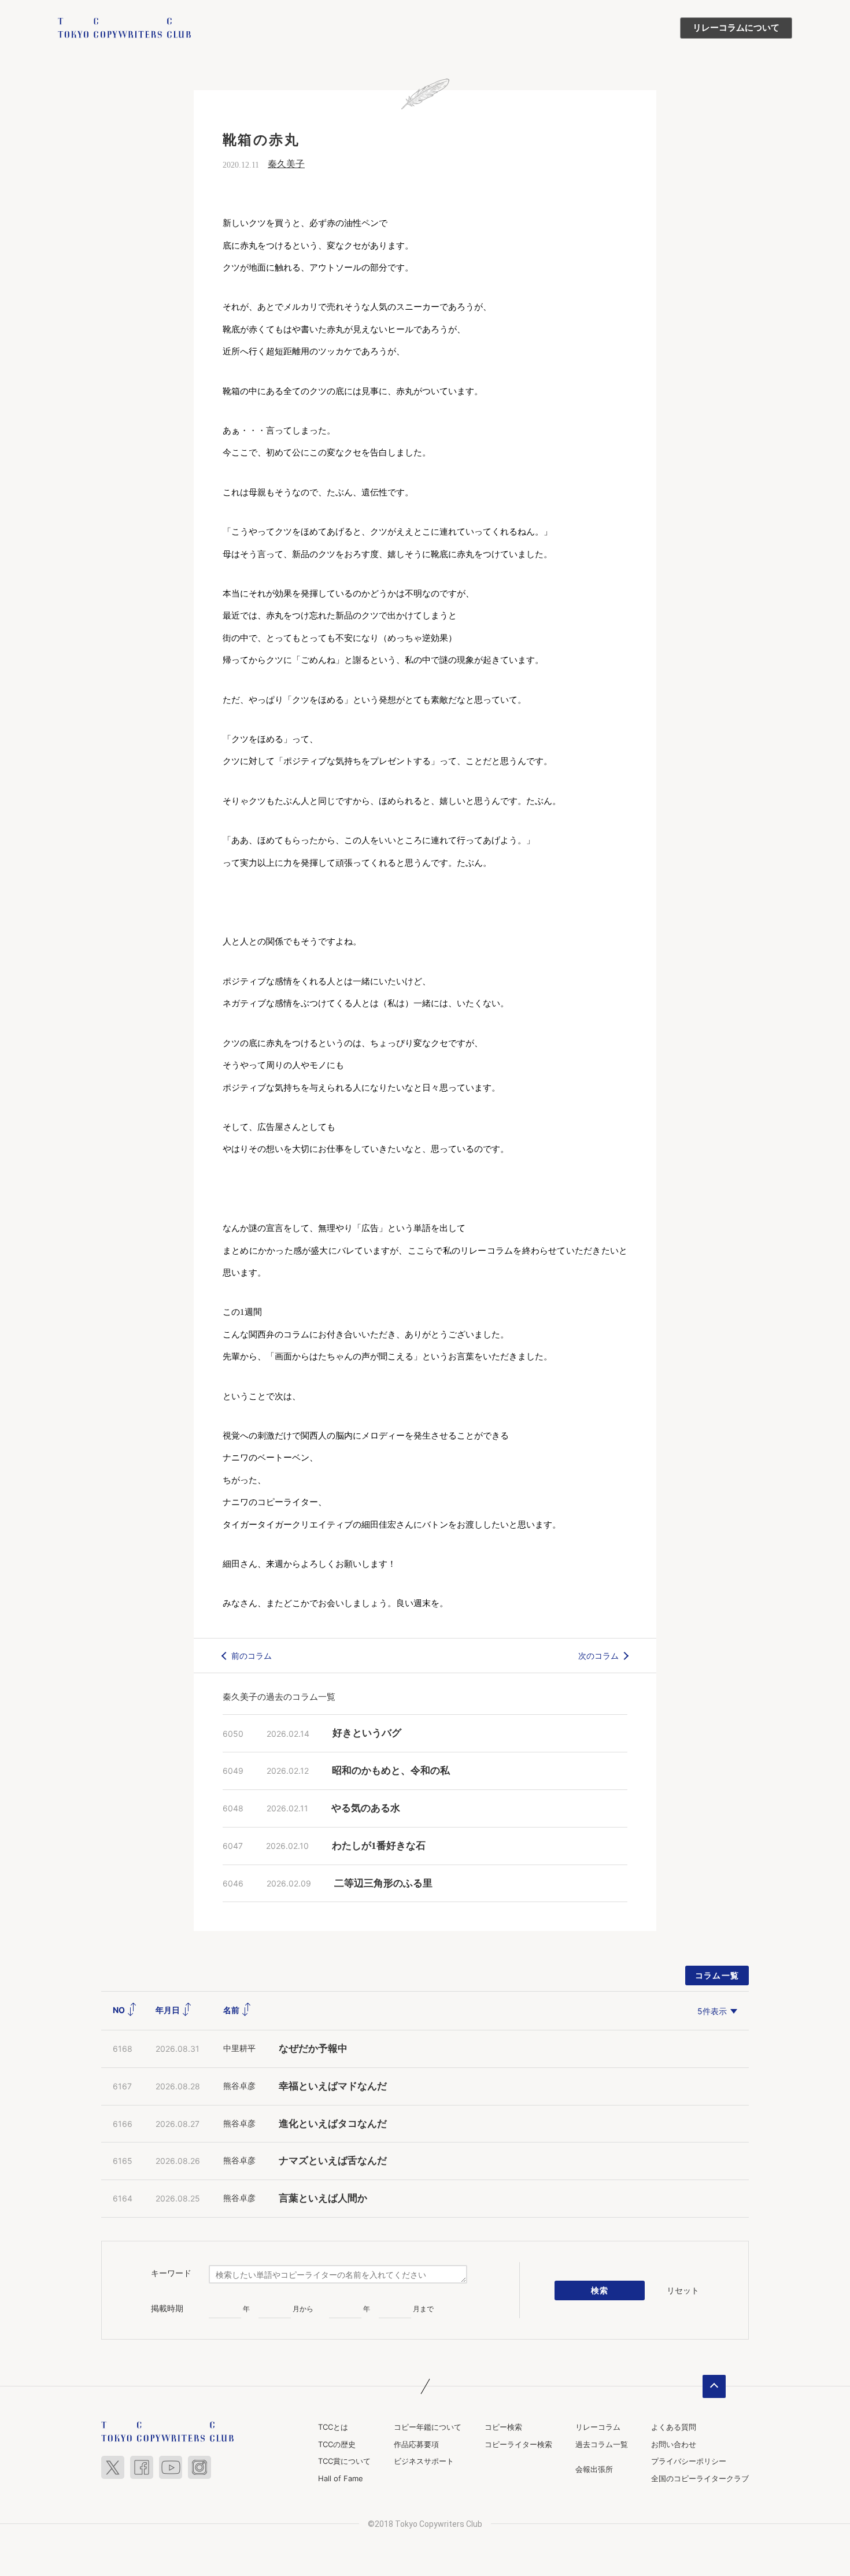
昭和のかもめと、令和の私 (391, 1771)
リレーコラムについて (736, 28)
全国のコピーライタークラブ (700, 2478)
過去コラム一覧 (602, 2444)
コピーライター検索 (518, 2444)
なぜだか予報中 (313, 2049)
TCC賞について (344, 2461)
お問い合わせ (674, 2444)
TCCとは (333, 2427)
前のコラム (252, 1656)
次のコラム (598, 1656)
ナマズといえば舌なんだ (333, 2161)
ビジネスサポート (424, 2461)
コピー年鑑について (428, 2427)
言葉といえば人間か (323, 2198)
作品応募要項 (416, 2444)
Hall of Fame (341, 2478)
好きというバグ (367, 1733)
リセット (683, 2290)
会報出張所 (594, 2469)
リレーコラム (598, 2427)
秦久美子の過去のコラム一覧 (279, 1697)
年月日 (169, 2010)
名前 (232, 2010)
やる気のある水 (366, 1808)
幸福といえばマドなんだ (333, 2086)
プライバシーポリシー (689, 2461)
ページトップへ (714, 2386)
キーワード (171, 2273)
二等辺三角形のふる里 (383, 1883)
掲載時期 (167, 2308)
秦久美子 (286, 164)
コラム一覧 (717, 1975)
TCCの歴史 (337, 2444)
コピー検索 (503, 2427)
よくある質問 (674, 2427)
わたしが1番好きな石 (379, 1846)
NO (120, 2010)
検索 (600, 2290)
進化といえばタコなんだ (333, 2124)
